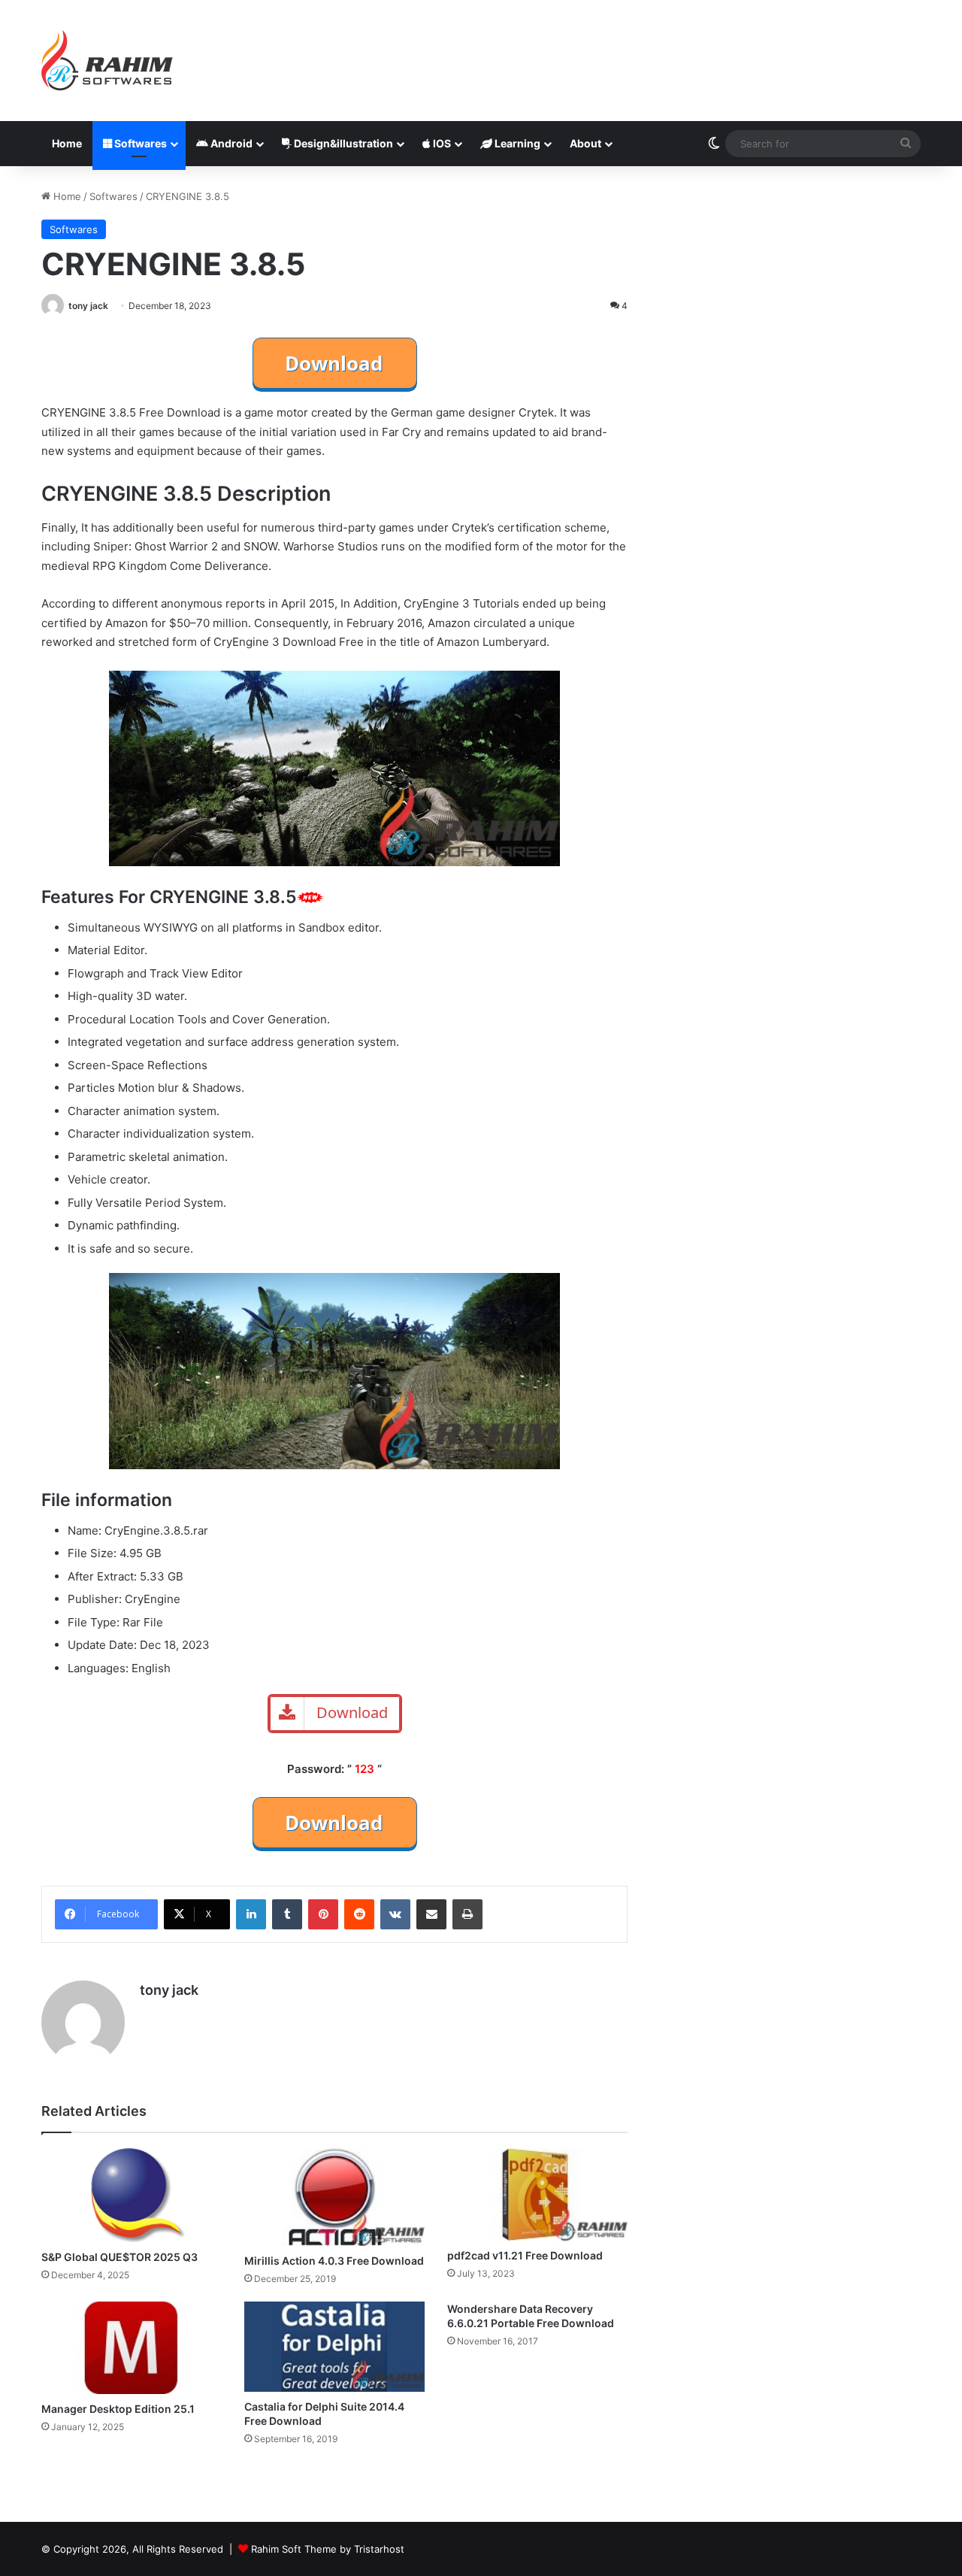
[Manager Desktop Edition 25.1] (132, 2348)
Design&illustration (342, 143)
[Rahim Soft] (107, 61)
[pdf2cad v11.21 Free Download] (537, 2194)
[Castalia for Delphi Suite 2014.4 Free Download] (334, 2347)
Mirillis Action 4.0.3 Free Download (334, 2261)
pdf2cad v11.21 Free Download (525, 2255)
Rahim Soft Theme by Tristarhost (328, 2549)
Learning (516, 143)
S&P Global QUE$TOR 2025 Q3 (119, 2257)
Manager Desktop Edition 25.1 (118, 2409)
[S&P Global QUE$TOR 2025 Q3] (132, 2195)
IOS (441, 143)
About (585, 143)
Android (230, 143)
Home (67, 143)
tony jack (88, 306)
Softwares (139, 143)
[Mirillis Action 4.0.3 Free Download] (334, 2197)
